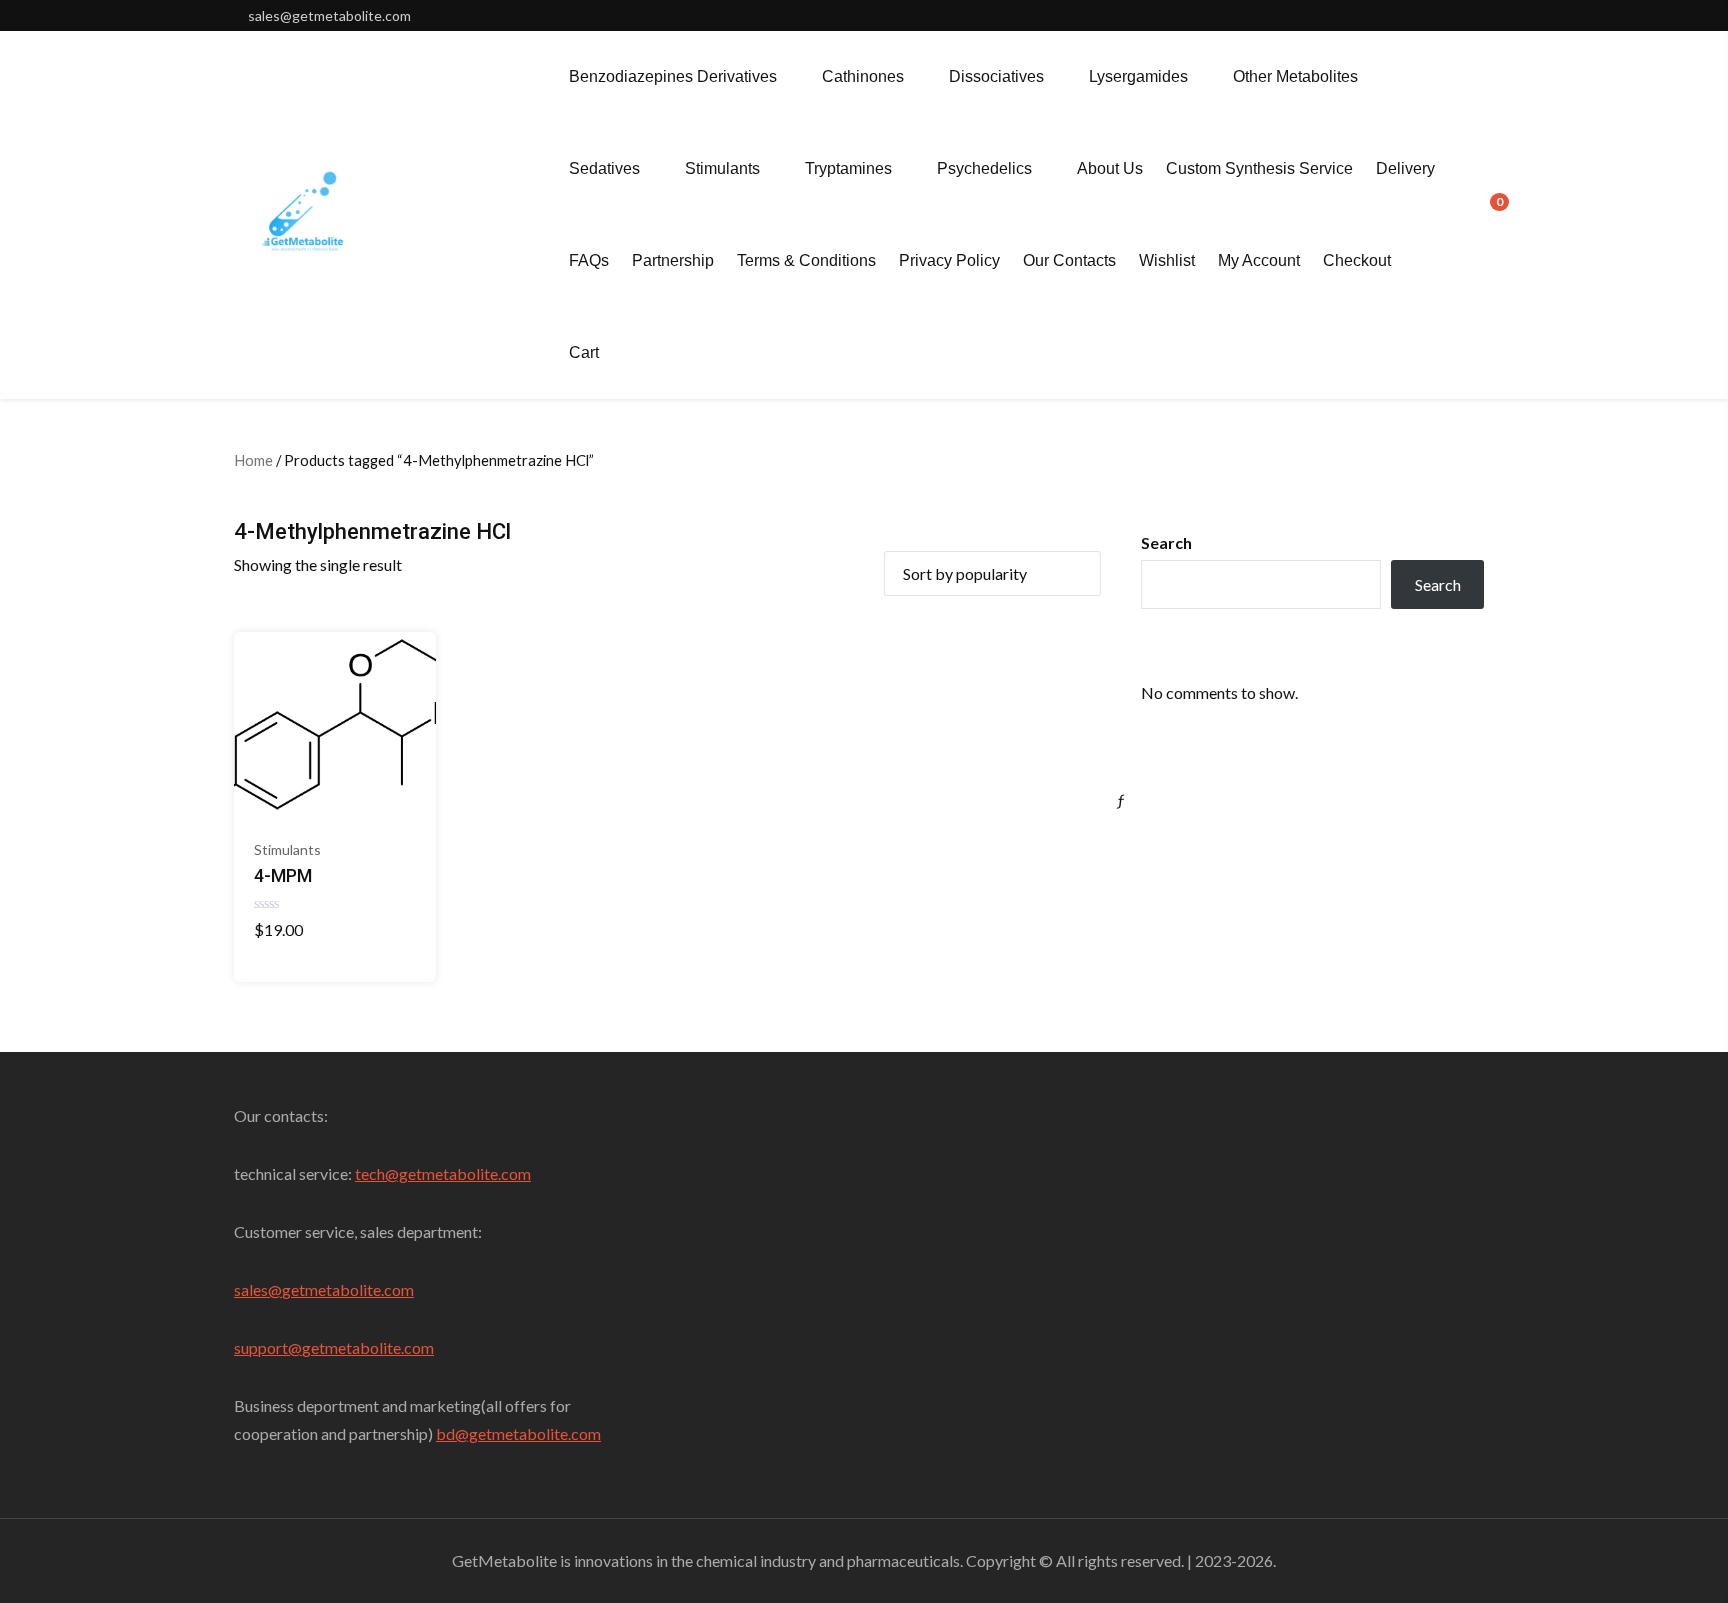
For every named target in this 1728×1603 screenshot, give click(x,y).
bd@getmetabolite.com (518, 1433)
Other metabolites (1295, 76)
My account (1259, 260)
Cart (584, 352)
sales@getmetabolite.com (329, 15)
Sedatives (604, 168)
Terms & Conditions (806, 260)
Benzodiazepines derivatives (673, 76)
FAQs (589, 260)
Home (253, 460)
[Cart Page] (1486, 213)
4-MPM (283, 875)
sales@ (258, 1289)
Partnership (673, 260)
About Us (1110, 168)
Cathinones (863, 76)
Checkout (1357, 260)
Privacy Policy (949, 260)
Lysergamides (1138, 76)
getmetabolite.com (348, 1289)
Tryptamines (848, 168)
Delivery (1405, 168)
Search (1166, 542)
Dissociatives (996, 76)
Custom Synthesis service (1259, 168)
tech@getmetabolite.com (443, 1173)
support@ (268, 1347)
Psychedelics (984, 168)
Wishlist (1167, 260)
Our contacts (1069, 260)
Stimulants (722, 168)
